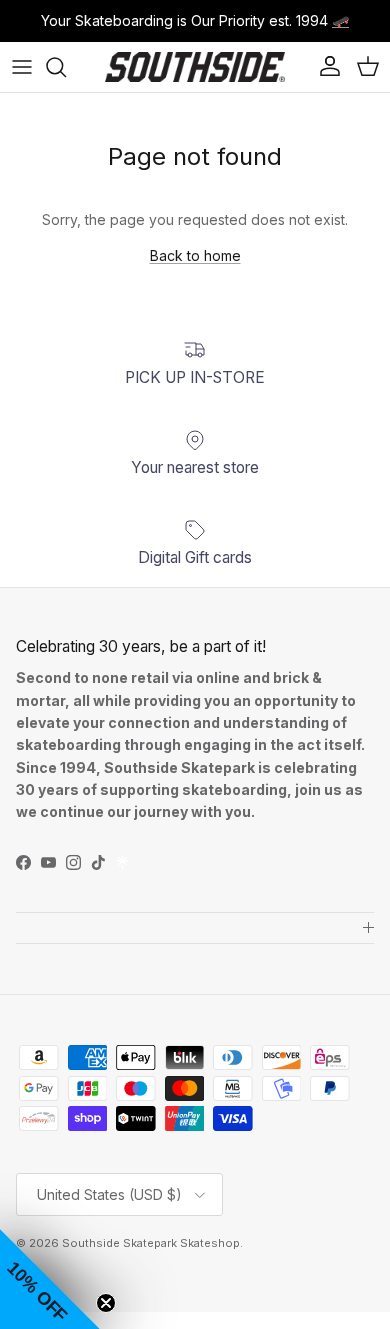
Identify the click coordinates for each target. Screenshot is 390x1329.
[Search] (66, 67)
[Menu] (22, 67)
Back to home (195, 255)
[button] (50, 1279)
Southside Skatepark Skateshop (151, 1243)
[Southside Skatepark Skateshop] (195, 67)
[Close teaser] (106, 1303)
